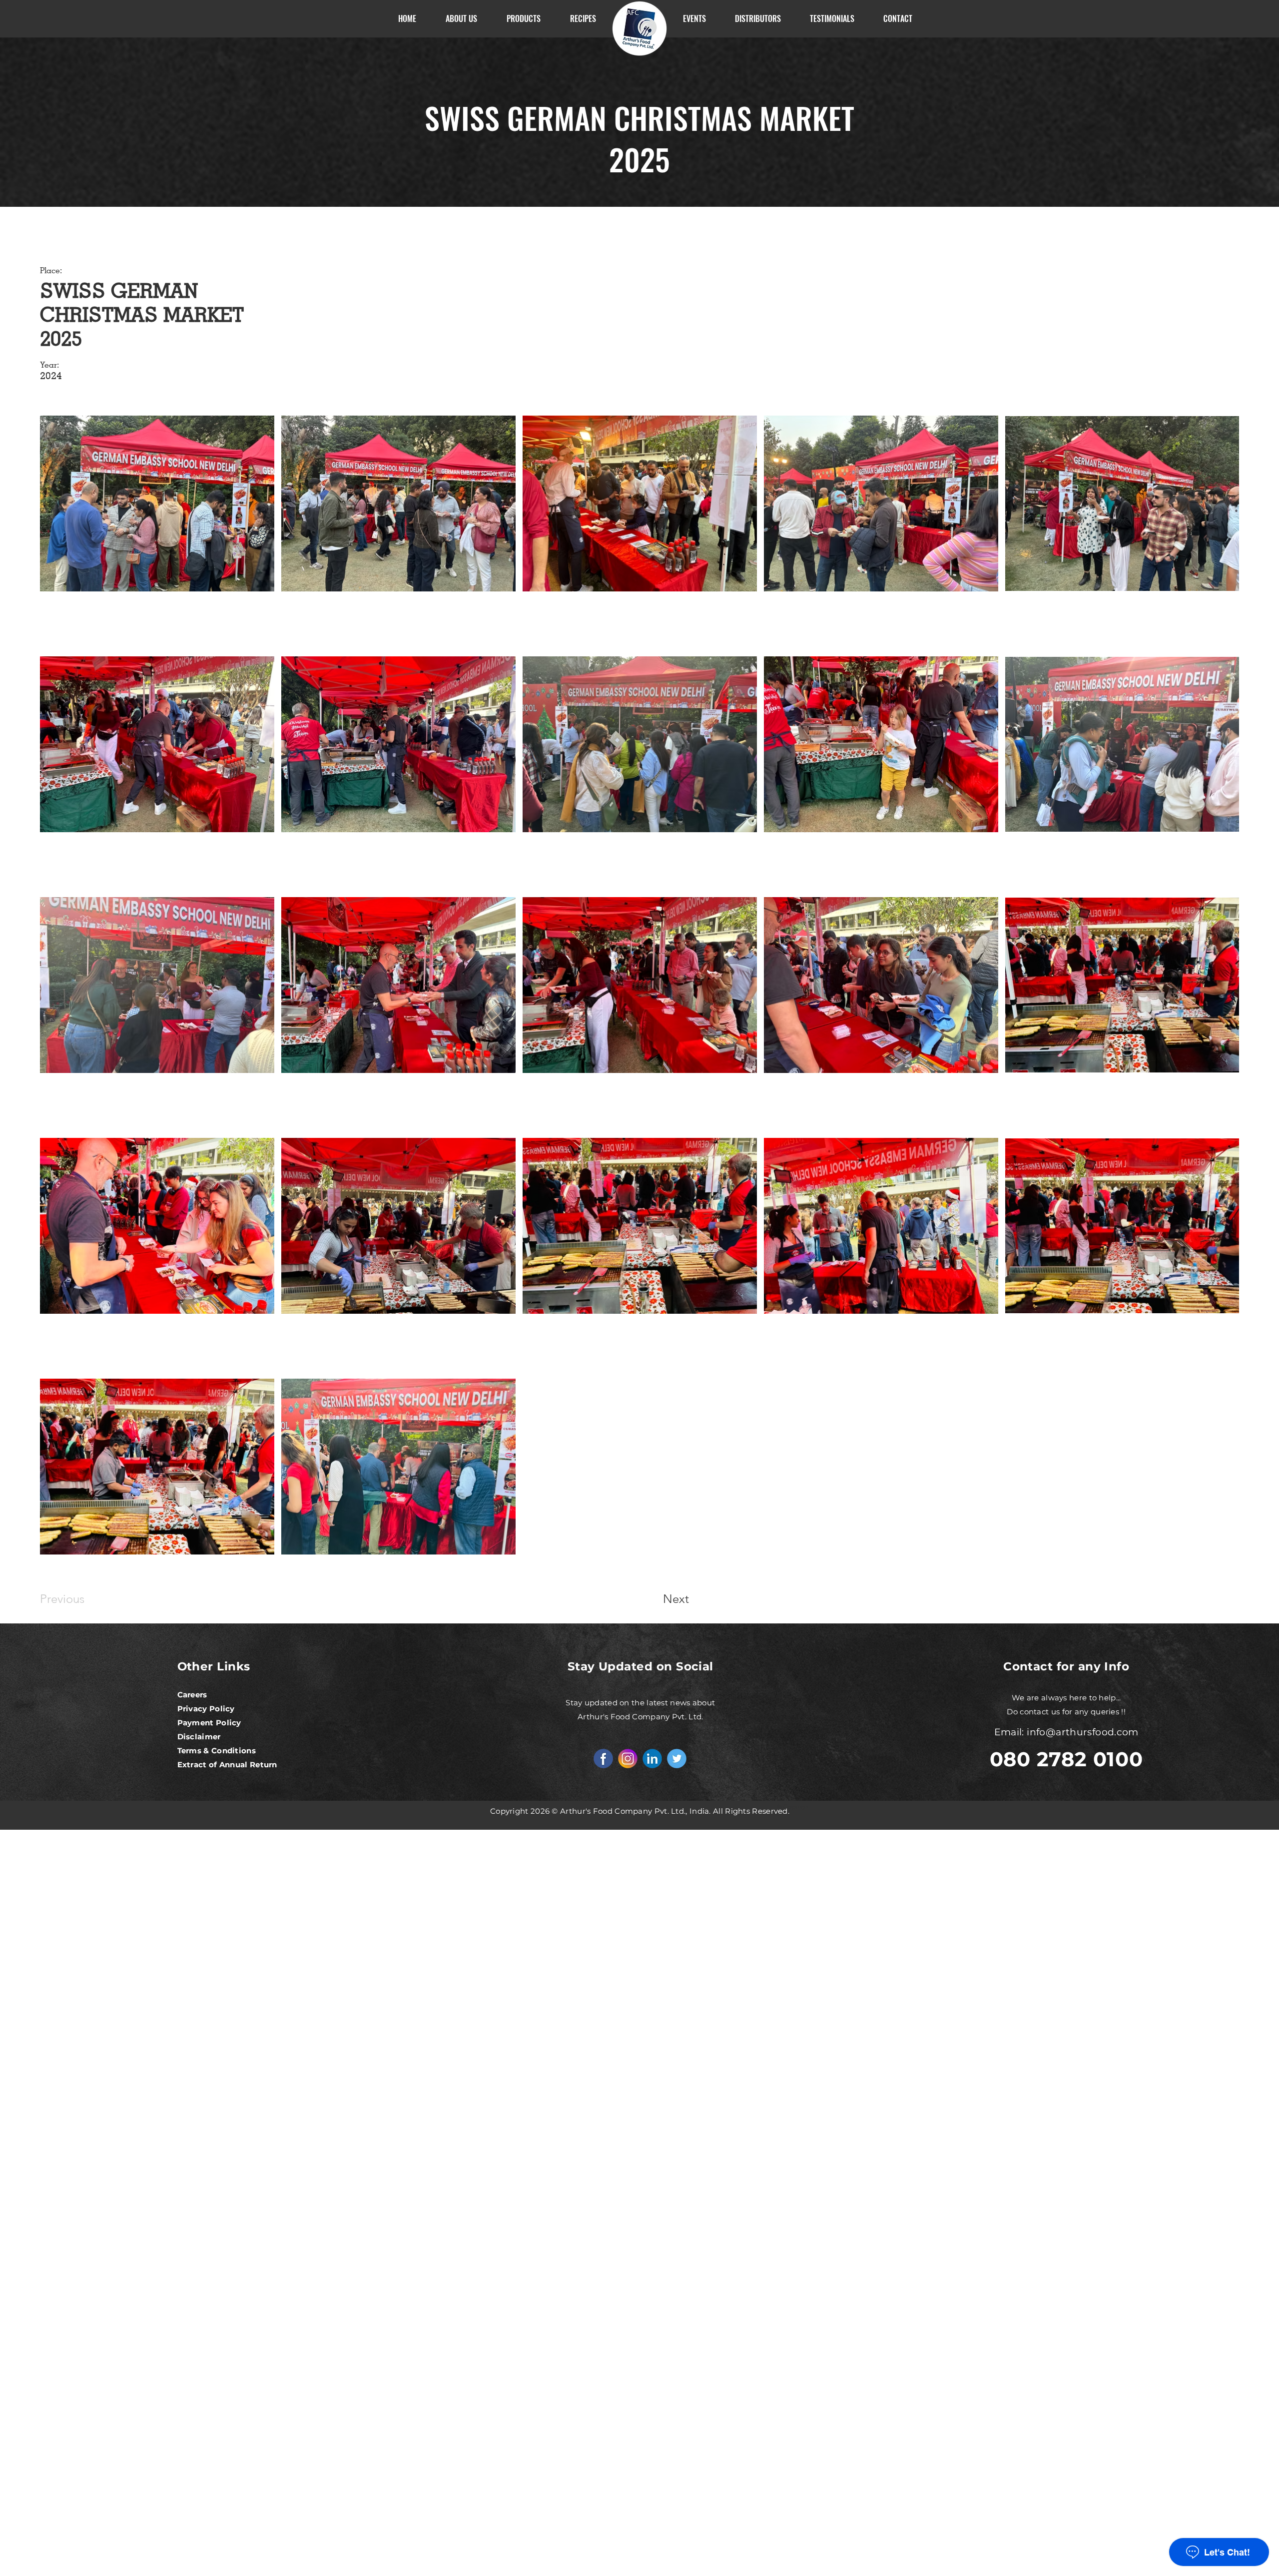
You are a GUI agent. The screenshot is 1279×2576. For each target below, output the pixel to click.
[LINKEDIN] (652, 1759)
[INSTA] (628, 1759)
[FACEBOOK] (603, 1759)
